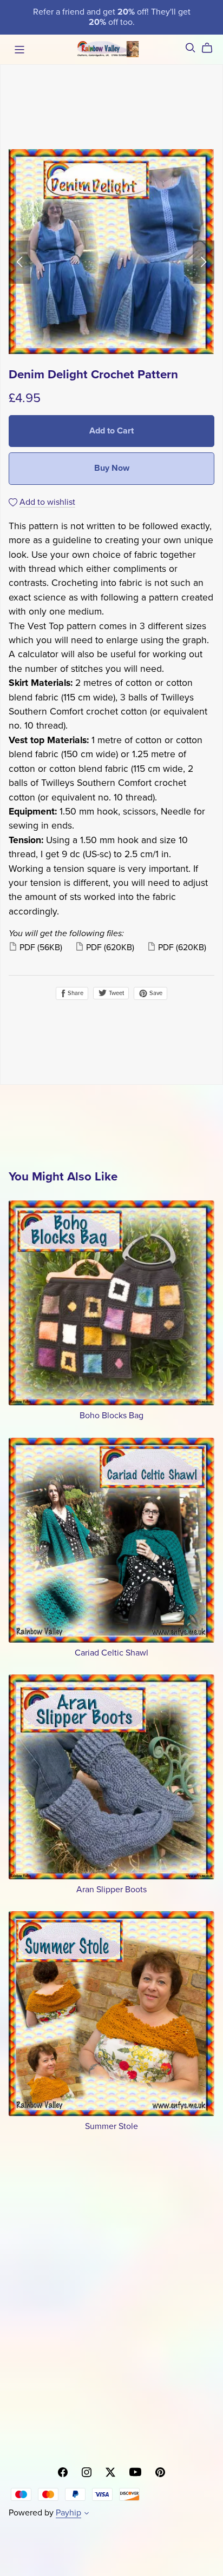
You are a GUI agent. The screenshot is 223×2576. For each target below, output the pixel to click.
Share (75, 993)
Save (155, 993)
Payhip (68, 2513)
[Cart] (211, 48)
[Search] (191, 48)
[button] (19, 262)
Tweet (116, 993)
